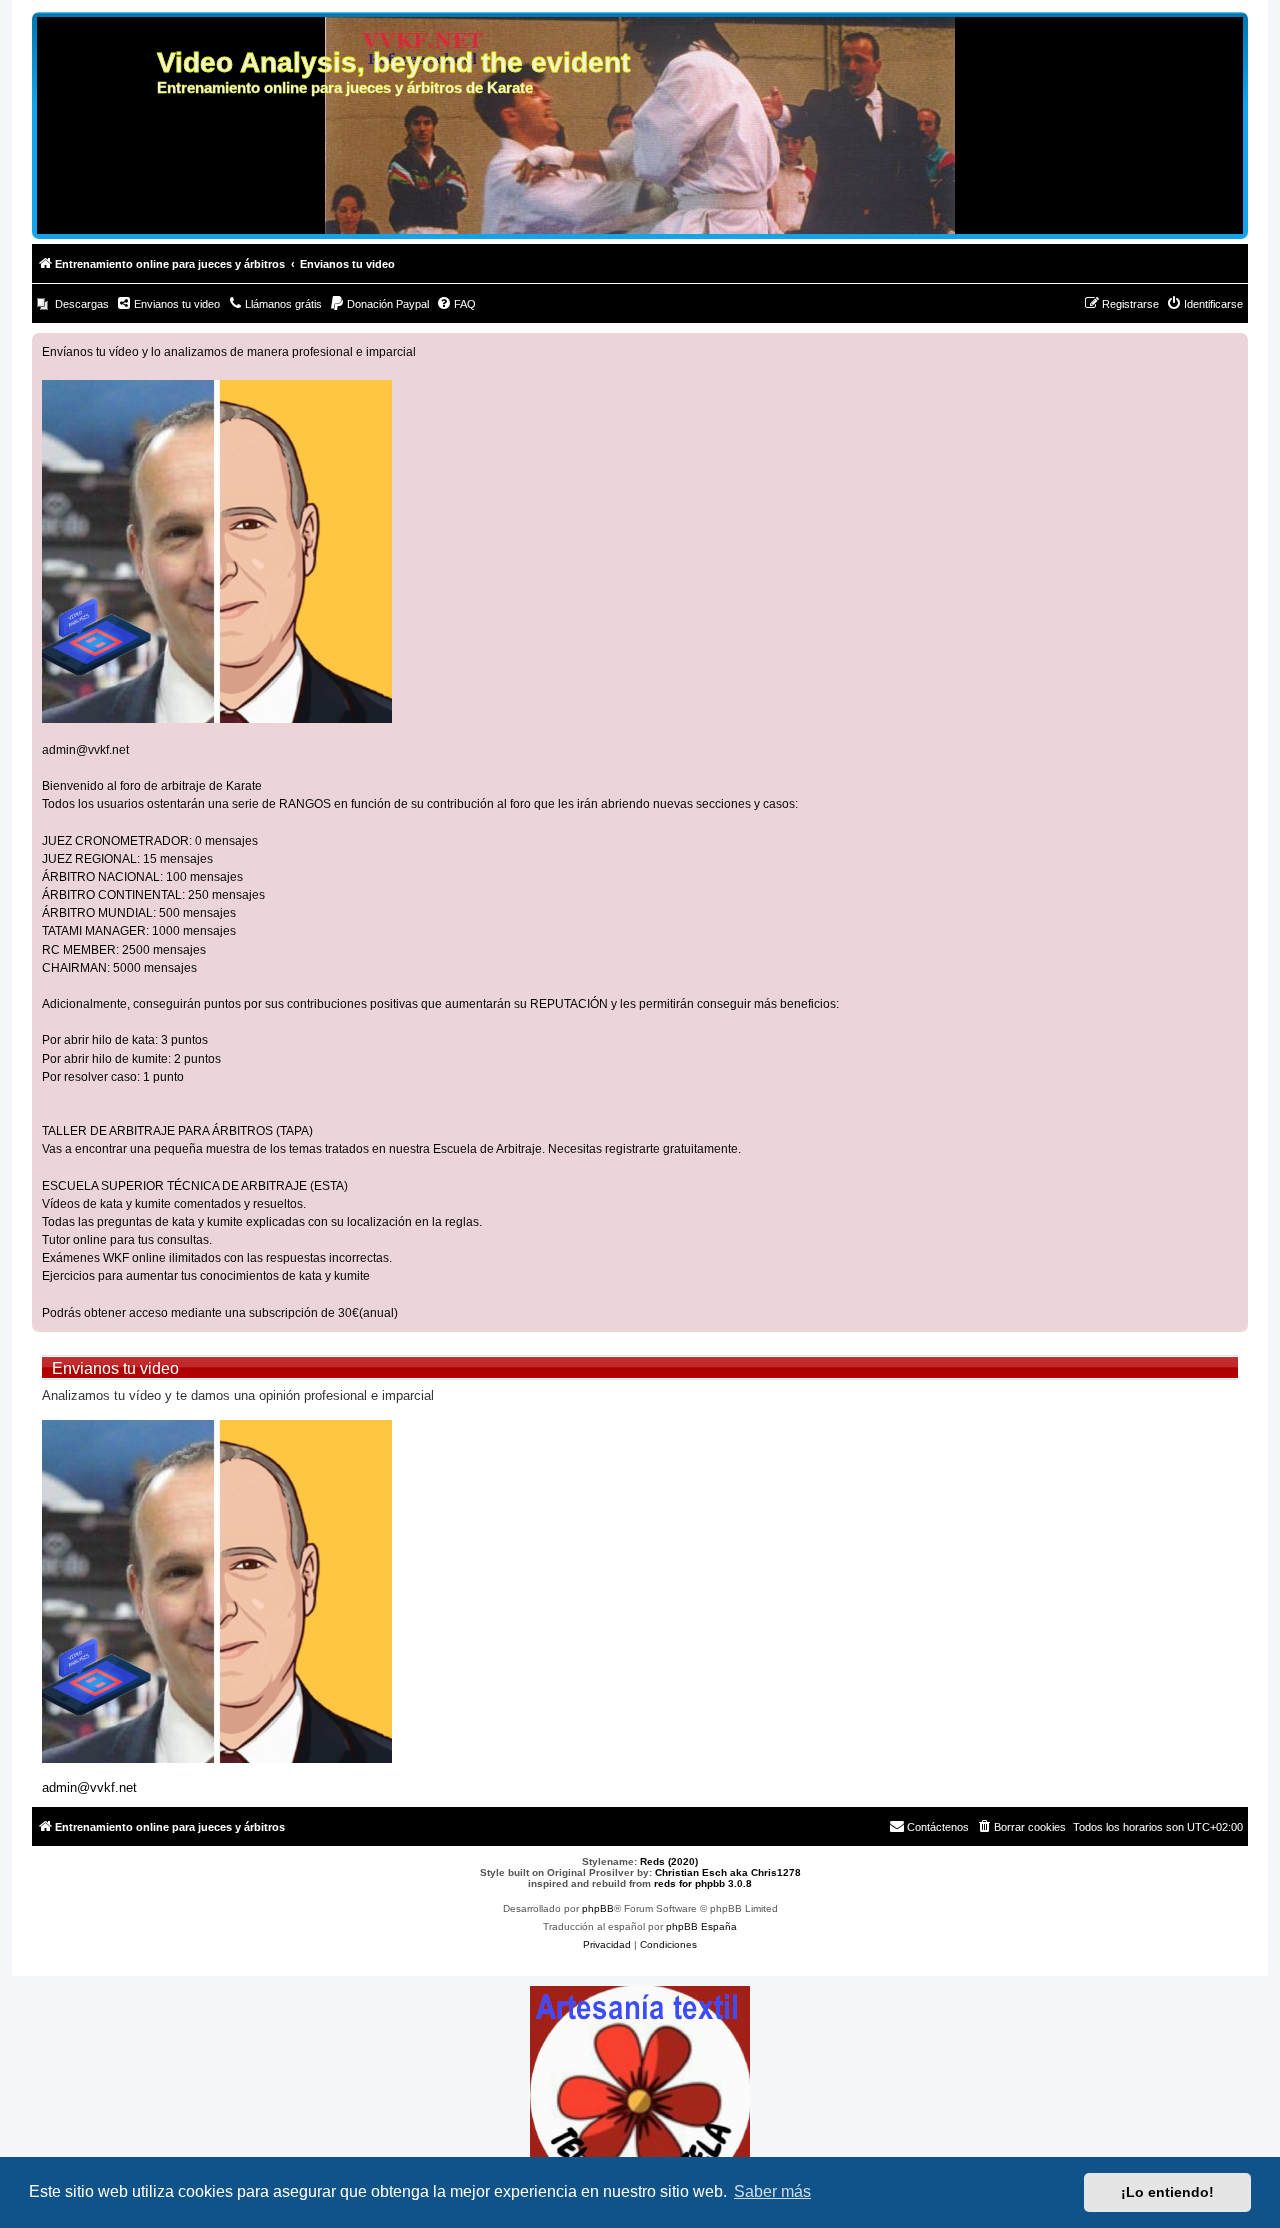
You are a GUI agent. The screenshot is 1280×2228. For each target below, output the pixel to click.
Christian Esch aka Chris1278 (728, 1872)
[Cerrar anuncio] (1232, 349)
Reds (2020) (669, 1861)
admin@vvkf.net (85, 750)
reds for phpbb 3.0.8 (703, 1883)
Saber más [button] (772, 2191)
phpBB (598, 1908)
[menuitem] (73, 304)
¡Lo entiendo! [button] (1167, 2192)
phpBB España (701, 1926)
